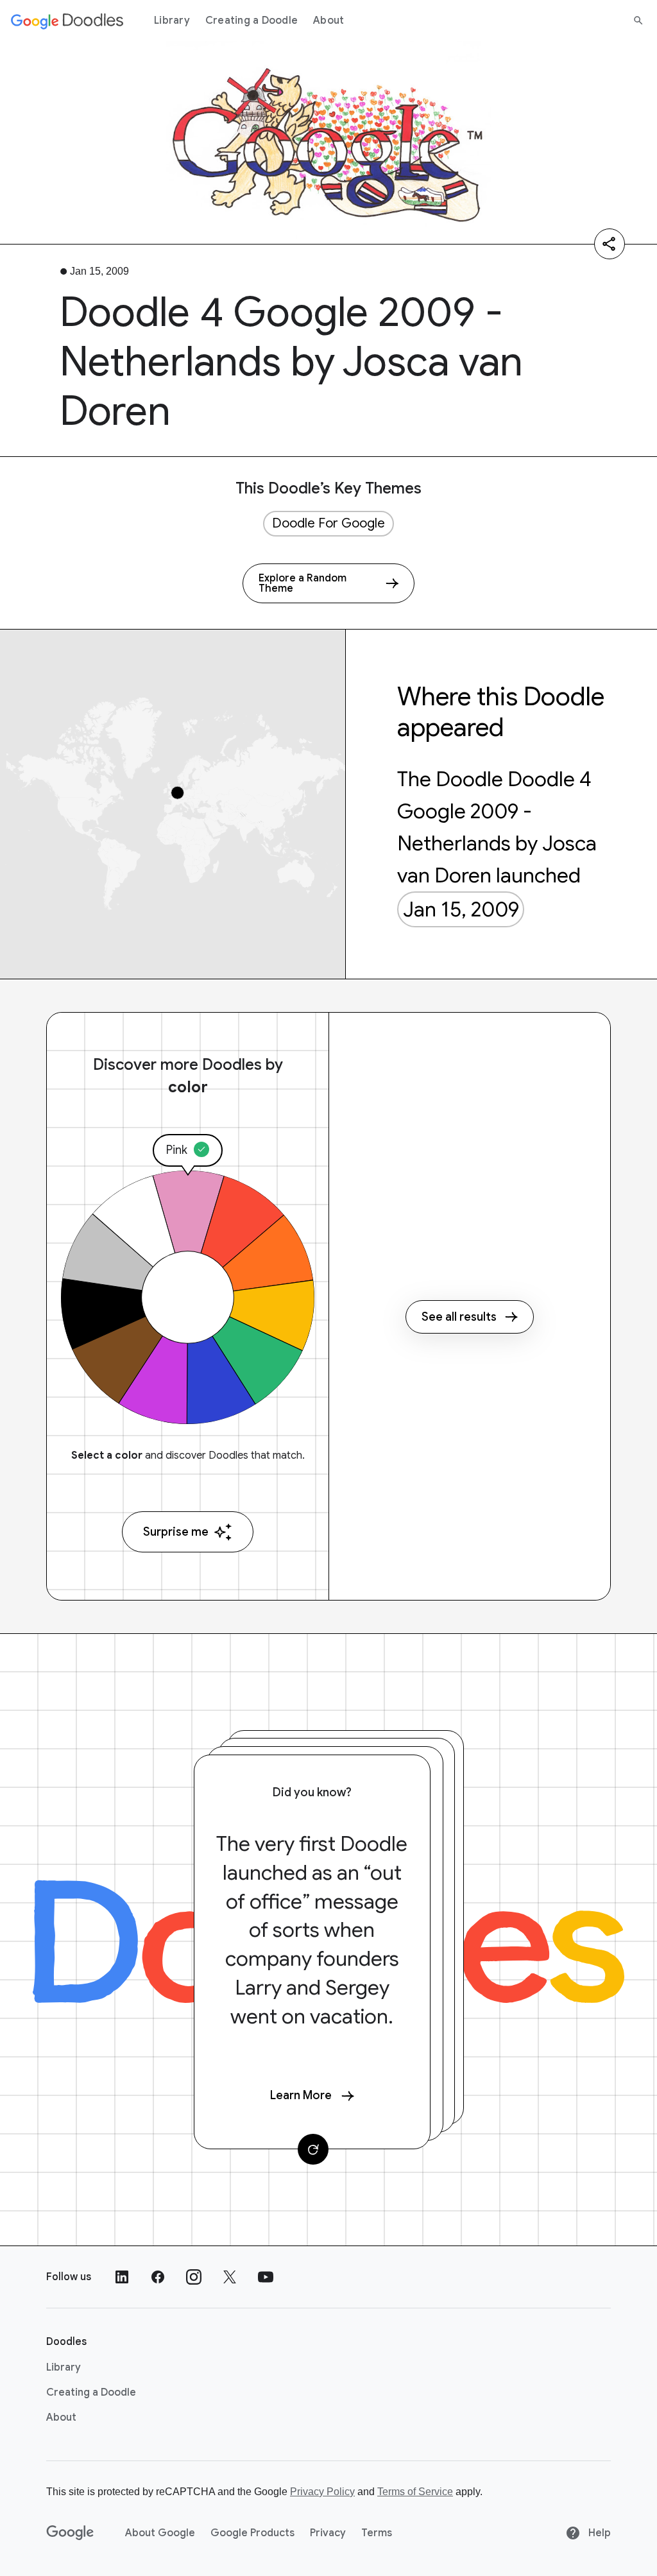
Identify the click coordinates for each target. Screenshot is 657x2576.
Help (598, 2533)
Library (172, 21)
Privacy (328, 2533)
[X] (230, 2277)
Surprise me (176, 1532)
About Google (160, 2533)
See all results (459, 1317)
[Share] (610, 244)
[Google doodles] (67, 21)
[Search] (638, 21)
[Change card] (313, 2149)
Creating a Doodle (252, 21)
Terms (377, 2533)
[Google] (70, 2533)
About (328, 21)
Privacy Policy (322, 2492)
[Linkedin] (122, 2277)
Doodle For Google (328, 523)
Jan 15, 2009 (461, 909)
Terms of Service (415, 2492)
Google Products (252, 2533)
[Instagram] (194, 2277)
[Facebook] (158, 2277)
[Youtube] (266, 2277)
